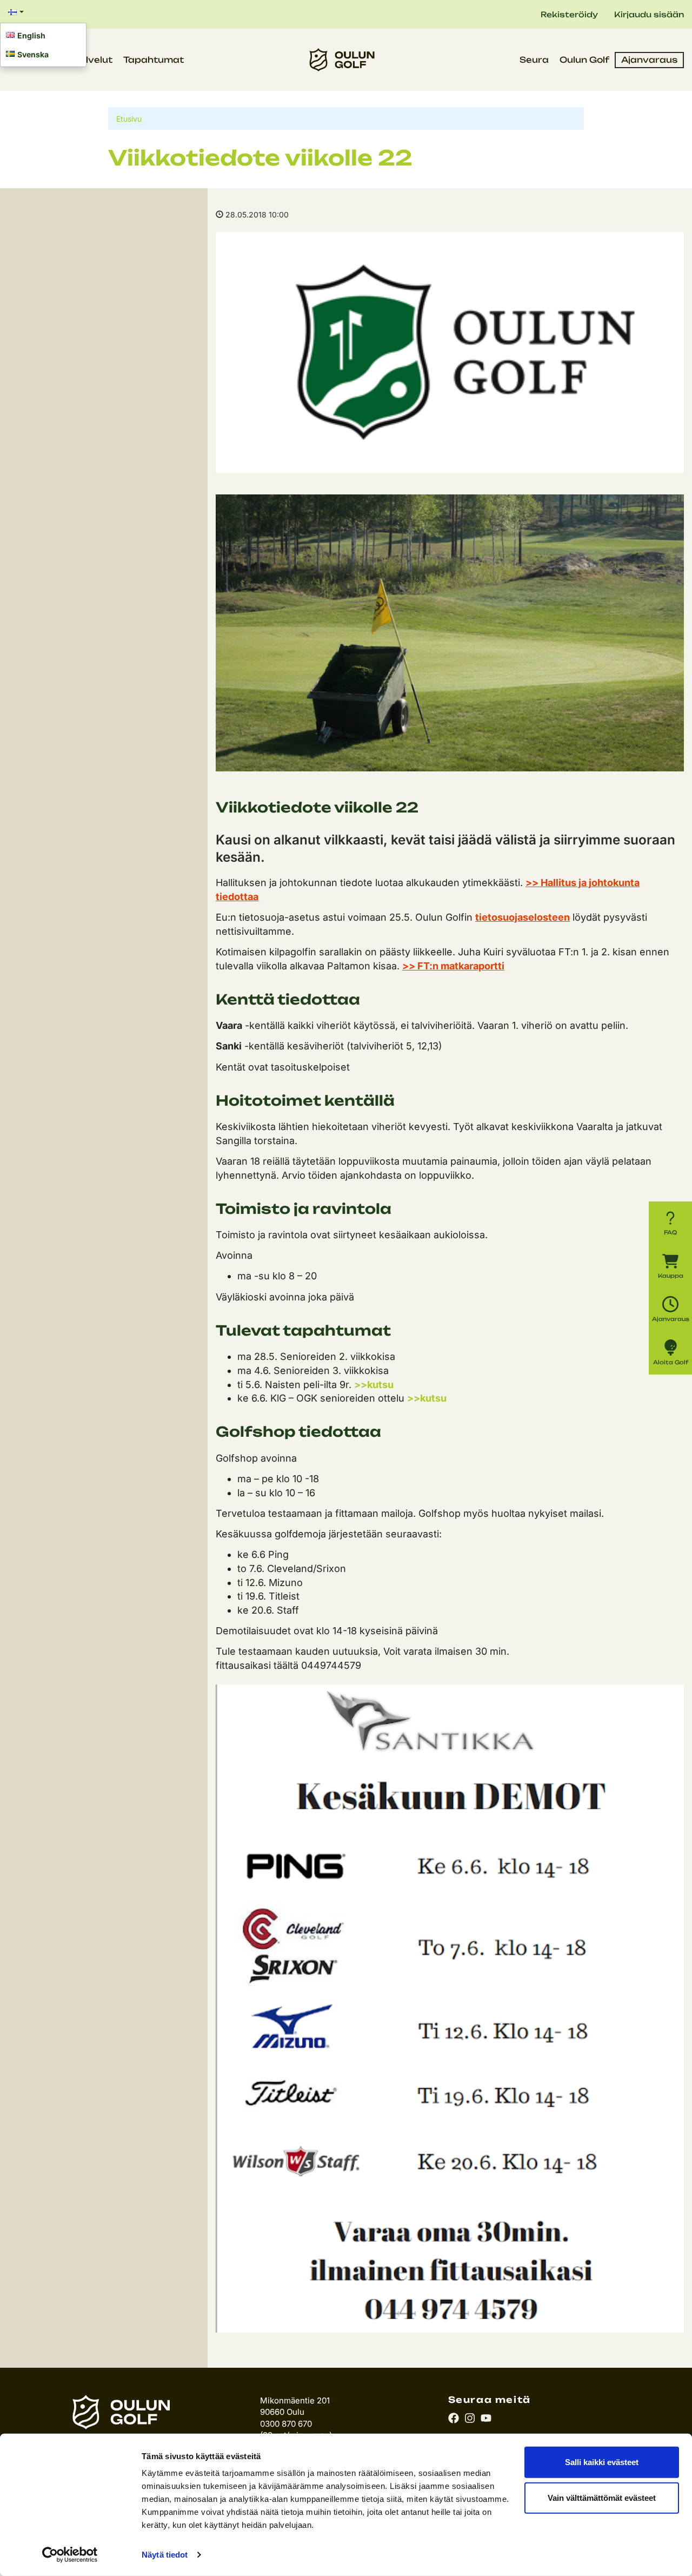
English (31, 35)
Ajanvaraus (649, 60)
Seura (534, 60)
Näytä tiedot (165, 2555)
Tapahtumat (154, 60)
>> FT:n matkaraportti (453, 966)
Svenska (33, 54)
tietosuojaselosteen (523, 917)
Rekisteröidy (569, 14)
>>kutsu (374, 1385)
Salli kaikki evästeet (602, 2462)
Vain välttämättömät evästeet (602, 2497)
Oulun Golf (584, 60)
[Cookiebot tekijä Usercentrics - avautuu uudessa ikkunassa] (70, 2555)
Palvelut (93, 60)
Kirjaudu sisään (649, 14)
